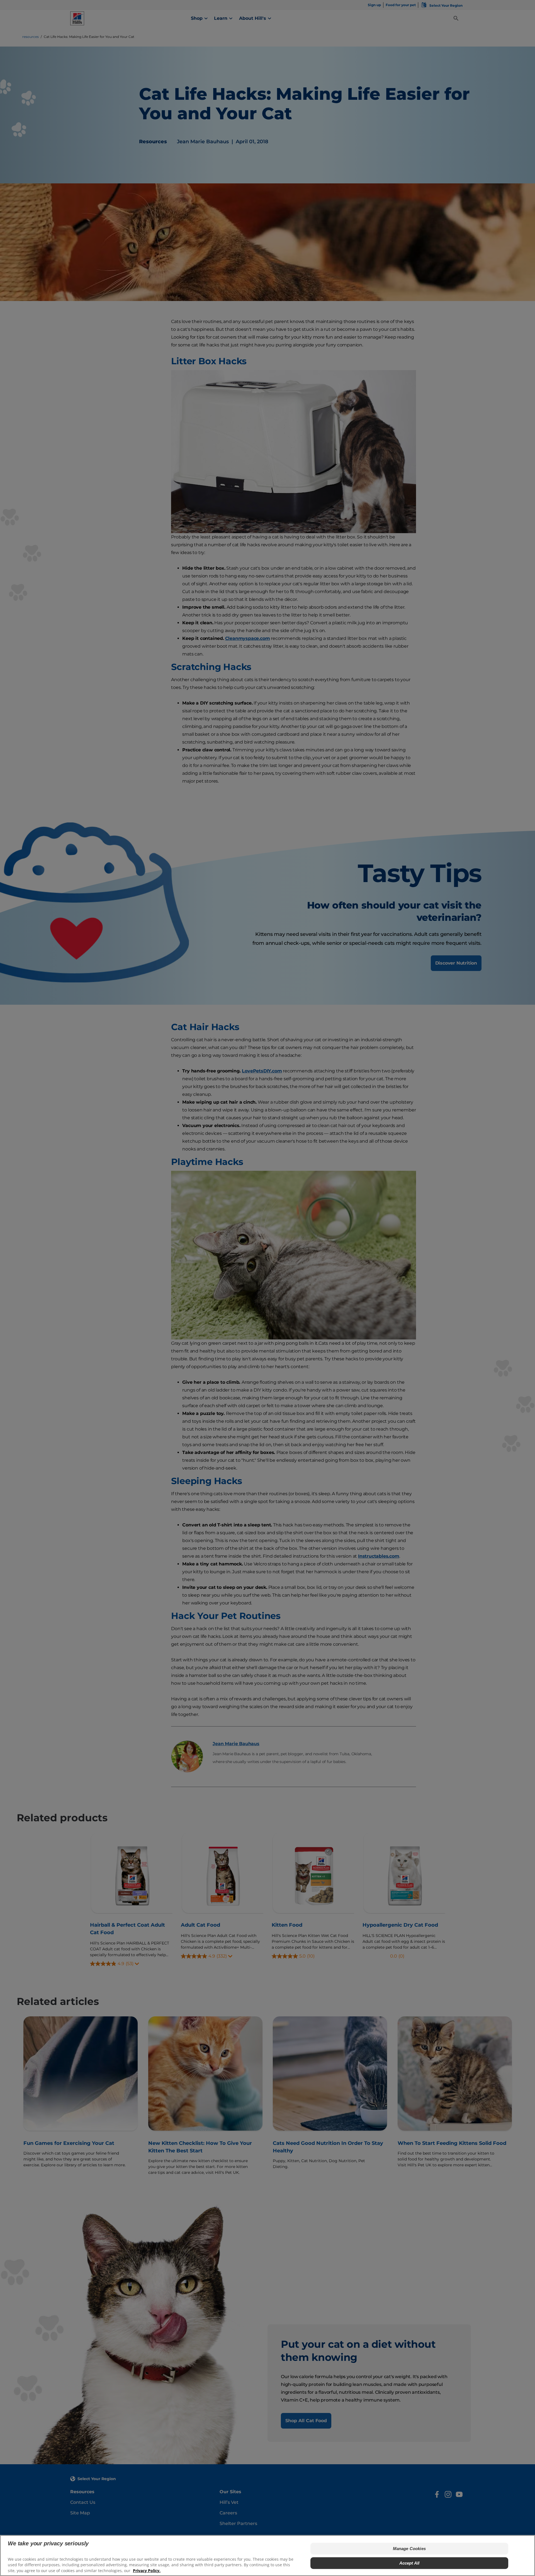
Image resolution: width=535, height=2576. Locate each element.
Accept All (409, 2563)
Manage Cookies (409, 2549)
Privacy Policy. (147, 2571)
